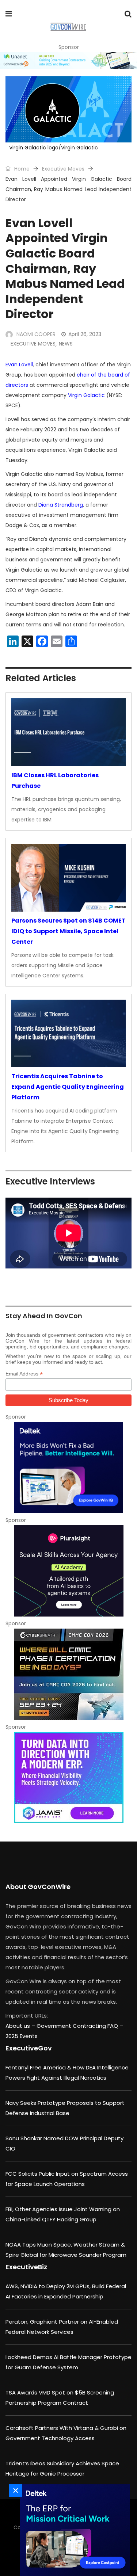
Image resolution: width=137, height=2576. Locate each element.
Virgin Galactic (86, 395)
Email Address (24, 1374)
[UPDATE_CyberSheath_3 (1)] (68, 1674)
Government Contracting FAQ (78, 2026)
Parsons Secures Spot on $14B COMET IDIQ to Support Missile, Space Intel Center (68, 931)
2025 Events (22, 2036)
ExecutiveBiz (26, 2267)
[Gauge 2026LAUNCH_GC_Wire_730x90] (68, 61)
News (66, 344)
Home (21, 169)
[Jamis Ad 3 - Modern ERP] (68, 1778)
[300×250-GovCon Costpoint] (73, 2530)
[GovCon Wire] (68, 27)
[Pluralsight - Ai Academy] (68, 1571)
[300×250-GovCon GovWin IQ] (68, 1468)
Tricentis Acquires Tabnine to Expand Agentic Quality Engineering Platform (68, 1087)
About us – (21, 2026)
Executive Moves (63, 169)
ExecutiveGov (29, 2048)
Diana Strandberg (61, 505)
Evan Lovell (19, 365)
